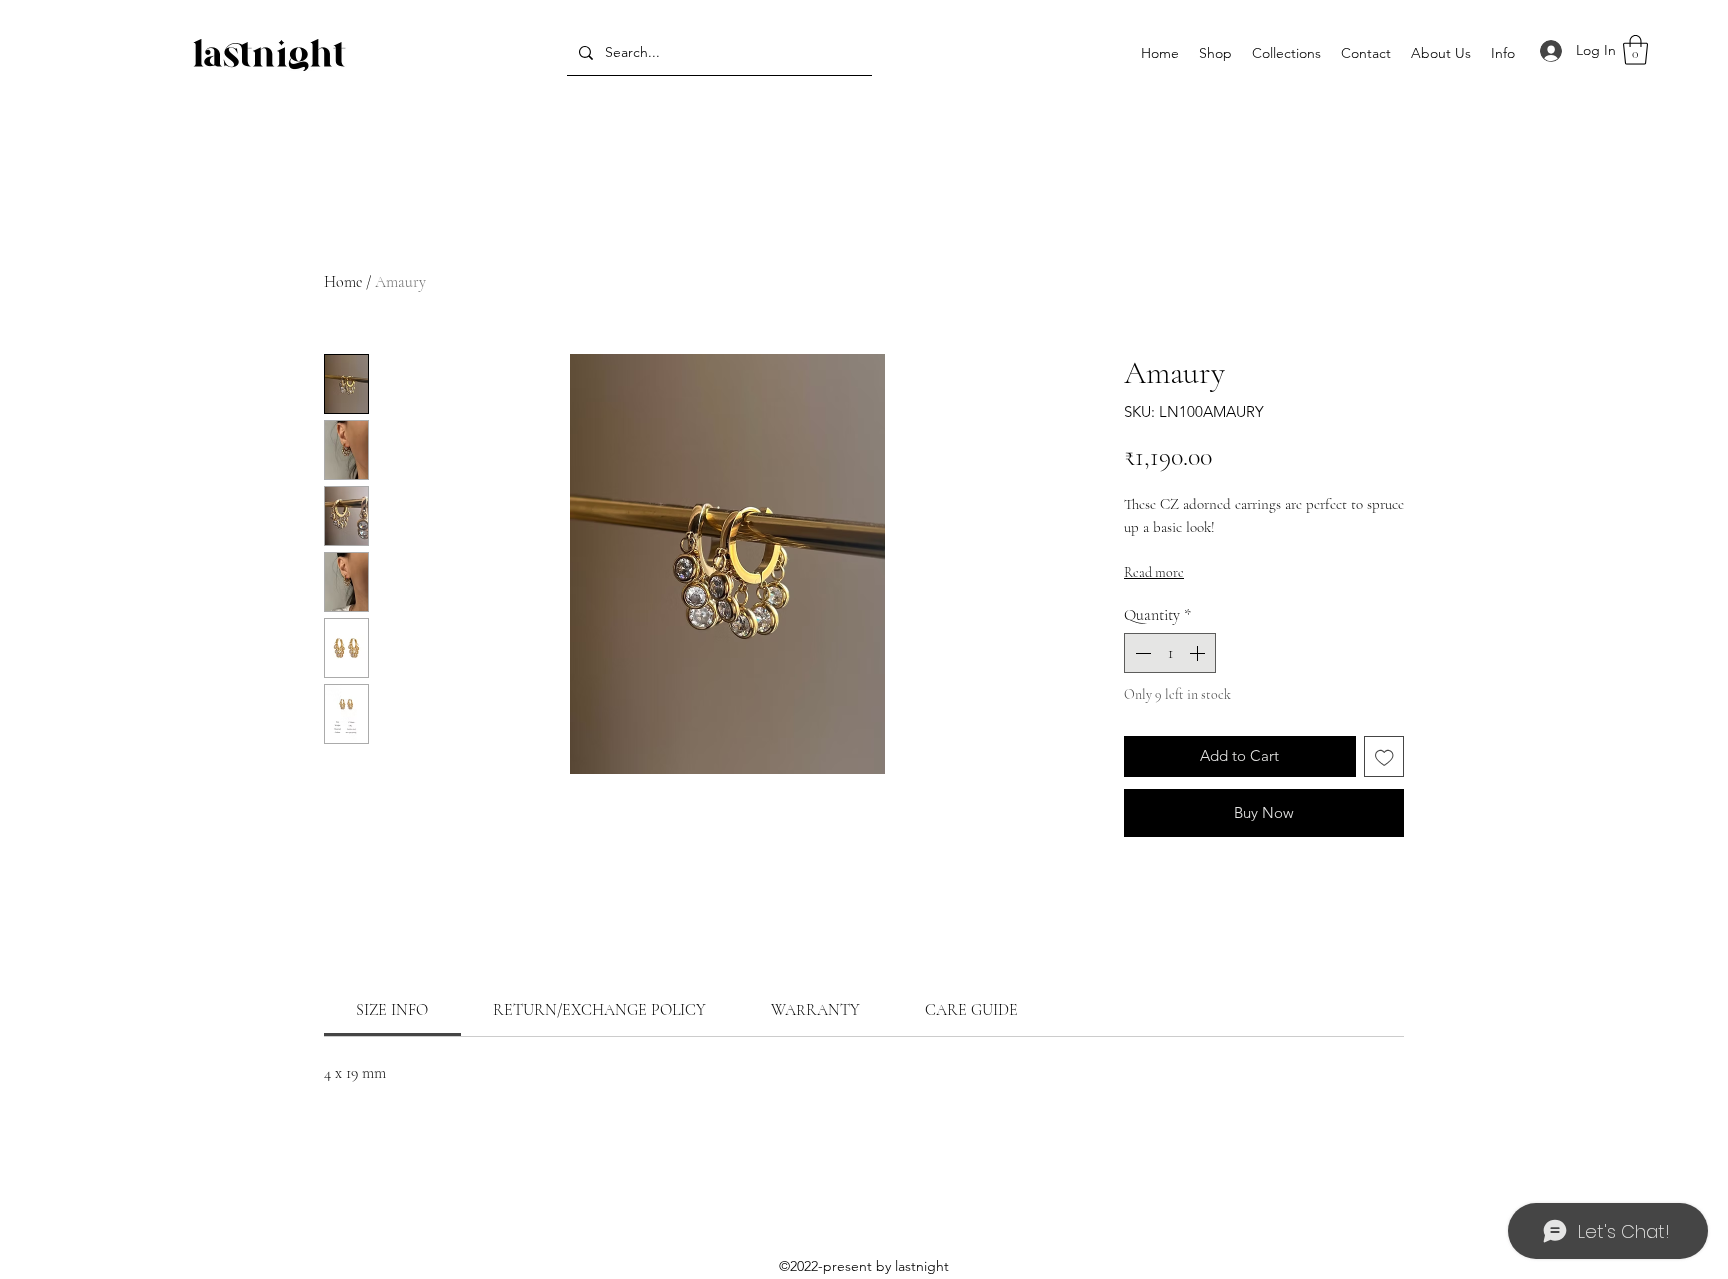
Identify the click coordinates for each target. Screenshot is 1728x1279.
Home (343, 282)
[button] (1286, 53)
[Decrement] (1141, 653)
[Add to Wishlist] (1384, 756)
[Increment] (1199, 653)
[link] (392, 1010)
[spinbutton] (1170, 653)
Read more (1154, 572)
